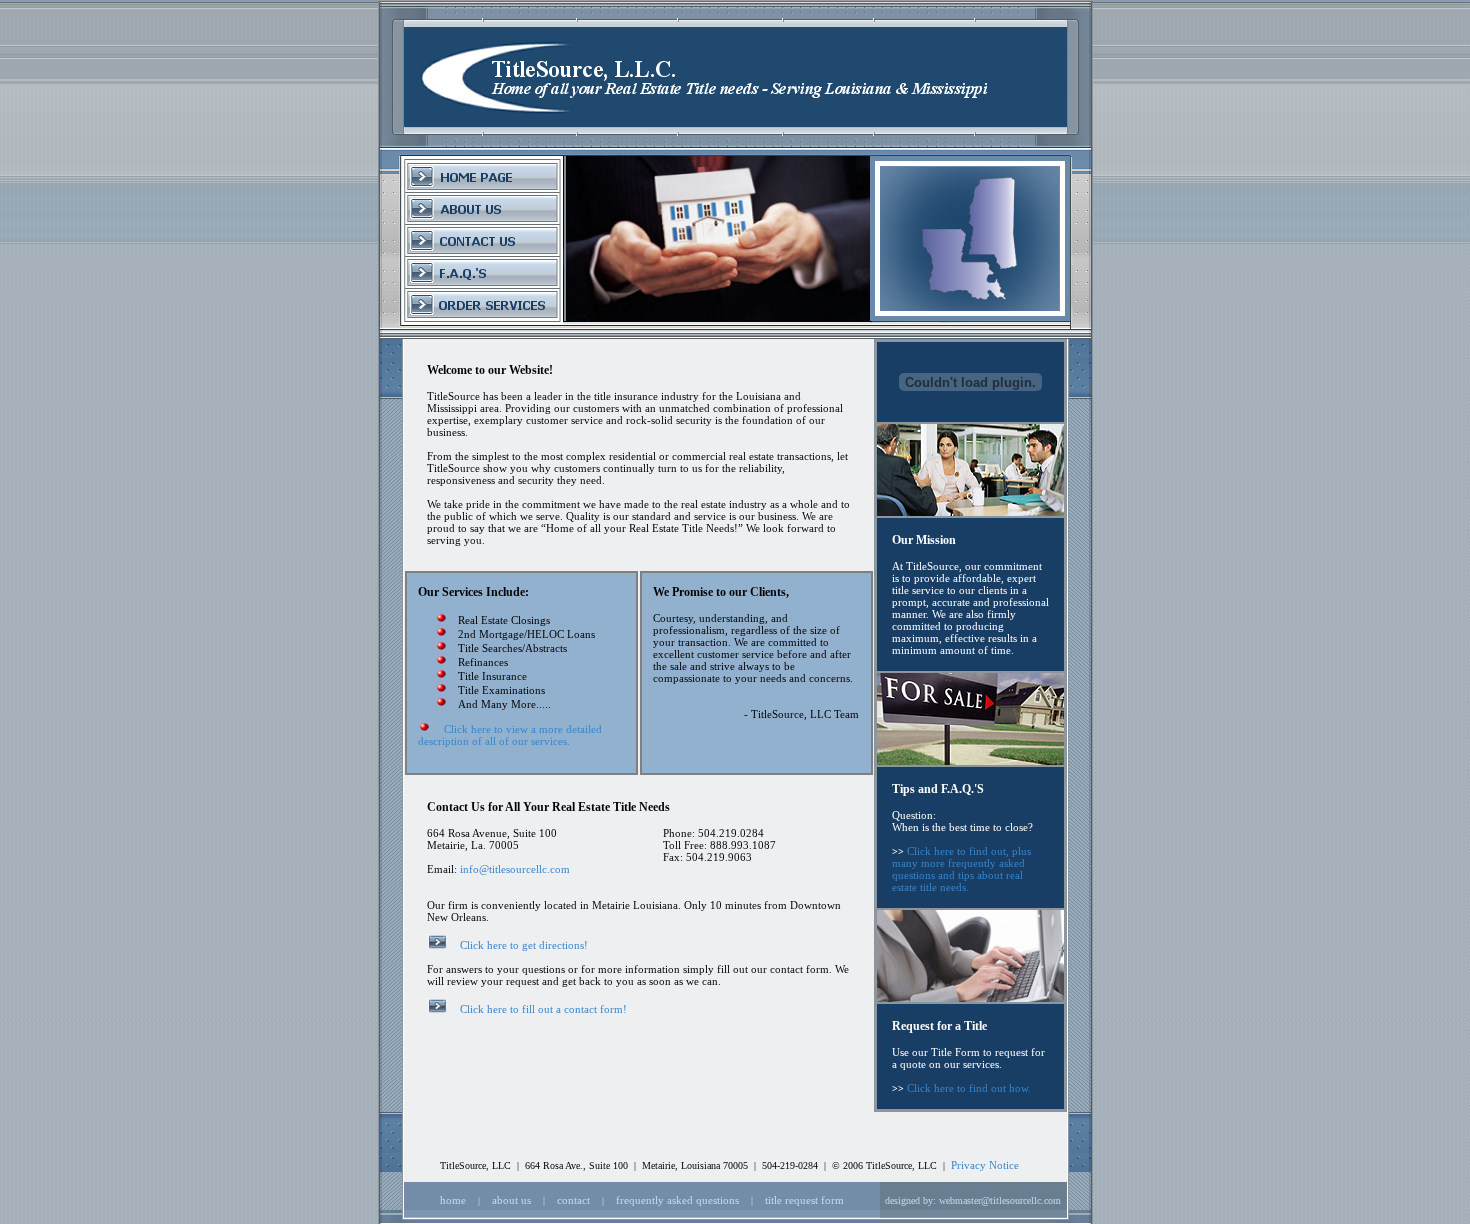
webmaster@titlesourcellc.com (1000, 1200)
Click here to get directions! (524, 945)
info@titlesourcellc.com (515, 869)
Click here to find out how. (969, 1088)
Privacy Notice (985, 1165)
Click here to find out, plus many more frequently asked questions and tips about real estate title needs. (961, 869)
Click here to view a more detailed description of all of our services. (510, 735)
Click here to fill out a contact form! (543, 1009)
